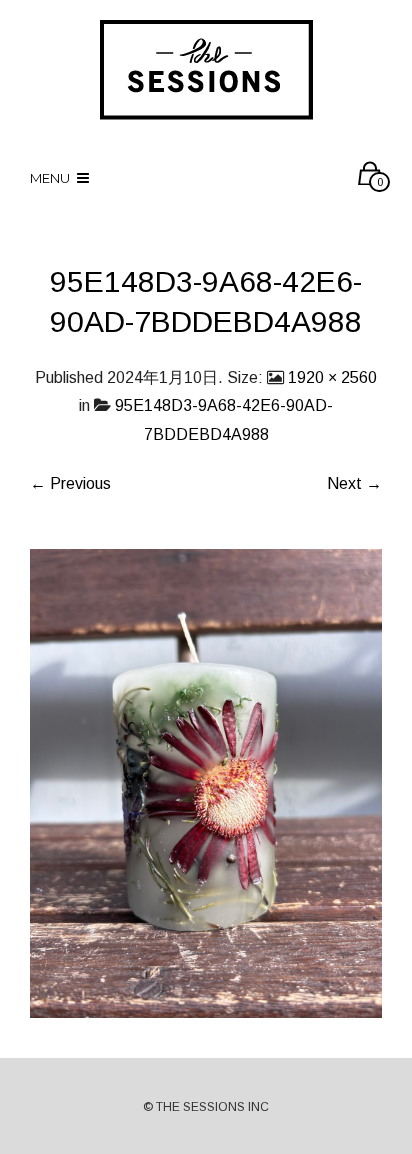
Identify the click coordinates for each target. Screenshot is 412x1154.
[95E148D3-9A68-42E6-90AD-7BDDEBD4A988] (206, 782)
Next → (354, 483)
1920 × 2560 (332, 377)
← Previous (70, 483)
